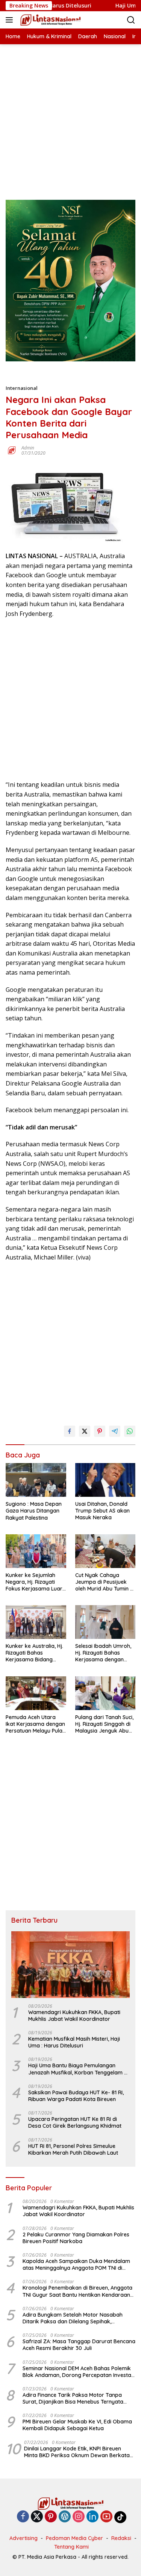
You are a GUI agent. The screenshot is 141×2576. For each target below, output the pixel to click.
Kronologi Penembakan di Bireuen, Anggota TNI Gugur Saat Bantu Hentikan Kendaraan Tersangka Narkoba (77, 2291)
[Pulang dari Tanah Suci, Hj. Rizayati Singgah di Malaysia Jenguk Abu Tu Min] (105, 1693)
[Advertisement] (70, 115)
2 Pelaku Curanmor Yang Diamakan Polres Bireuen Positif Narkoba (76, 2238)
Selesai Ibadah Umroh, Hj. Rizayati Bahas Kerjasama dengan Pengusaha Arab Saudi (104, 1653)
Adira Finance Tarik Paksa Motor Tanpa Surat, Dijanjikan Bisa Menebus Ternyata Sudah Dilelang (73, 2398)
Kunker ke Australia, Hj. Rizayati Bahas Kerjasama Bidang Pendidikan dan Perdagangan (34, 1653)
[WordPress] (65, 2517)
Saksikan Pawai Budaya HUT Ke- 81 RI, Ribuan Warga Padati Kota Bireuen (76, 2096)
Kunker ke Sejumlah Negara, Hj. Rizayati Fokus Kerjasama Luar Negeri (34, 1582)
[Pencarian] (131, 20)
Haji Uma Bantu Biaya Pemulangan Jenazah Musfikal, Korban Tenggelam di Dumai (78, 2069)
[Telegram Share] (115, 1431)
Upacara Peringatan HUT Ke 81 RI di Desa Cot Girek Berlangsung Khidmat (75, 2122)
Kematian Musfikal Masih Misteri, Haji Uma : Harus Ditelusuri (74, 2042)
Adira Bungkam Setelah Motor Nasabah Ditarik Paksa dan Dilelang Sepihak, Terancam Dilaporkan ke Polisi (73, 2318)
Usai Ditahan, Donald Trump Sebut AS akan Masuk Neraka (102, 1511)
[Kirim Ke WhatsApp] (130, 1431)
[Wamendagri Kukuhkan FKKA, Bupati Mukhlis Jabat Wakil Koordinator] (70, 1964)
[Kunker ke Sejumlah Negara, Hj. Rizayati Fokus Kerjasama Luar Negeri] (36, 1551)
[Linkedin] (92, 2517)
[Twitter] (37, 2517)
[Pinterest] (51, 2517)
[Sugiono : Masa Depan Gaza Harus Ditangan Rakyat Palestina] (36, 1480)
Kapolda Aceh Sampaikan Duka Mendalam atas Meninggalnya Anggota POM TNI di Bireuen (76, 2264)
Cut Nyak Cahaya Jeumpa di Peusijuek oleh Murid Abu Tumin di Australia (105, 1582)
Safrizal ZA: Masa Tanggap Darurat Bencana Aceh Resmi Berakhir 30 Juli (79, 2345)
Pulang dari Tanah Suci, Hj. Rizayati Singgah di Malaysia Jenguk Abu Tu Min (104, 1724)
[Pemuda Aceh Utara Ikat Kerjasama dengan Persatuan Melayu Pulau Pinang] (36, 1693)
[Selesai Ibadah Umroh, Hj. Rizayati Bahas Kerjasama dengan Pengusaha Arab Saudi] (105, 1622)
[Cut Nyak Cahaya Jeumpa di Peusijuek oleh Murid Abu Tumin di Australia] (105, 1551)
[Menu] (11, 20)
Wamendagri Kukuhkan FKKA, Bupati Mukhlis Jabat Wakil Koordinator (74, 2016)
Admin (28, 448)
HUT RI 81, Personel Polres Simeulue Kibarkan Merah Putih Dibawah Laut (73, 2149)
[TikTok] (120, 2517)
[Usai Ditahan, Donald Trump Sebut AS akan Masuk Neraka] (105, 1480)
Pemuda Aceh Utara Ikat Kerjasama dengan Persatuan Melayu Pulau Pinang (36, 1724)
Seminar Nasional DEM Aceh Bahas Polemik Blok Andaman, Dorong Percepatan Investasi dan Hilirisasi (79, 2372)
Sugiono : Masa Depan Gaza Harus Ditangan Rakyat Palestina (34, 1511)
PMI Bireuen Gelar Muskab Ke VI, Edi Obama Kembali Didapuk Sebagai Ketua (77, 2425)
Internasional (22, 388)
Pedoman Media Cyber (74, 2538)
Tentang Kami (71, 2547)
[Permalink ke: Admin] (12, 450)
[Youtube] (106, 2517)
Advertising (23, 2538)
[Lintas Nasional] (50, 20)
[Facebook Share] (70, 1431)
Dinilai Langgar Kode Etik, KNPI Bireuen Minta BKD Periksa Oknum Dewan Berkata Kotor (77, 2452)
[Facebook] (23, 2517)
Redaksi (121, 2538)
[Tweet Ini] (85, 1431)
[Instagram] (79, 2517)
